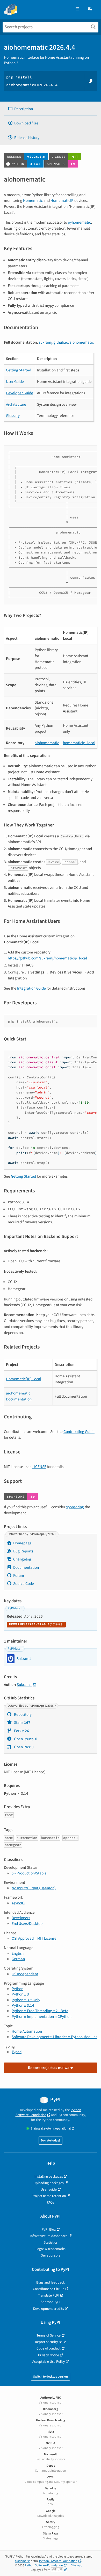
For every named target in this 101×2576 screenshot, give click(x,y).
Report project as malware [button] (51, 2068)
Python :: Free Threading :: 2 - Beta (40, 2011)
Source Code (24, 1584)
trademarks (23, 2561)
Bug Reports (23, 1551)
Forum (19, 1576)
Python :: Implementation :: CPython (42, 2017)
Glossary (13, 416)
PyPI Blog (49, 2229)
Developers (21, 1918)
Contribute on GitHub (49, 2289)
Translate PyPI (49, 2295)
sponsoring (75, 1507)
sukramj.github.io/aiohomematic (66, 342)
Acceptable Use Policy (49, 2362)
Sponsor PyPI (51, 2302)
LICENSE (39, 1467)
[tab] (51, 109)
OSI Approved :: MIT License (34, 1938)
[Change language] (90, 9)
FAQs (51, 2202)
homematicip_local (79, 743)
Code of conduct (49, 2348)
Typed (17, 2052)
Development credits (49, 2309)
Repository (22, 1714)
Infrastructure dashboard (49, 2236)
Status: (51, 2129)
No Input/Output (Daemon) (34, 1888)
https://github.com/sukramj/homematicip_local (47, 958)
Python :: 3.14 (23, 2005)
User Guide (15, 382)
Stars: (22, 1723)
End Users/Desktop (27, 1924)
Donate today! (51, 2141)
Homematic (33, 201)
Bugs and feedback (51, 2282)
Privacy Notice (49, 2355)
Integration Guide (31, 988)
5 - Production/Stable (29, 1873)
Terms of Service (49, 2335)
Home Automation (27, 2031)
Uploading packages (49, 2183)
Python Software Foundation (48, 2112)
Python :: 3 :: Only (26, 2000)
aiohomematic (47, 743)
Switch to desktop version (51, 2377)
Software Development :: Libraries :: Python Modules (54, 2037)
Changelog (22, 1559)
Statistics (51, 2242)
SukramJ (24, 1685)
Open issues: (25, 1739)
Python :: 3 (20, 1994)
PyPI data (14, 1608)
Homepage (22, 1543)
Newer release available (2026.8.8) (36, 1624)
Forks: (21, 1731)
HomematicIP (62, 201)
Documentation (26, 1567)
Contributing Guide (79, 1432)
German (18, 1959)
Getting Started (19, 370)
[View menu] (77, 9)
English (18, 1953)
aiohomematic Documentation (19, 1396)
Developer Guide (20, 393)
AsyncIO (18, 1903)
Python (17, 1989)
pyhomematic (79, 222)
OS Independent (25, 1974)
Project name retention (49, 2196)
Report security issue (51, 2342)
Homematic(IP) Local (24, 1379)
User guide (49, 2189)
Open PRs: (23, 1747)
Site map (77, 2565)
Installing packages (49, 2176)
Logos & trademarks (51, 2249)
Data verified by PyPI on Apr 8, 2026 (31, 1534)
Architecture (16, 404)
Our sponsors (51, 2255)
